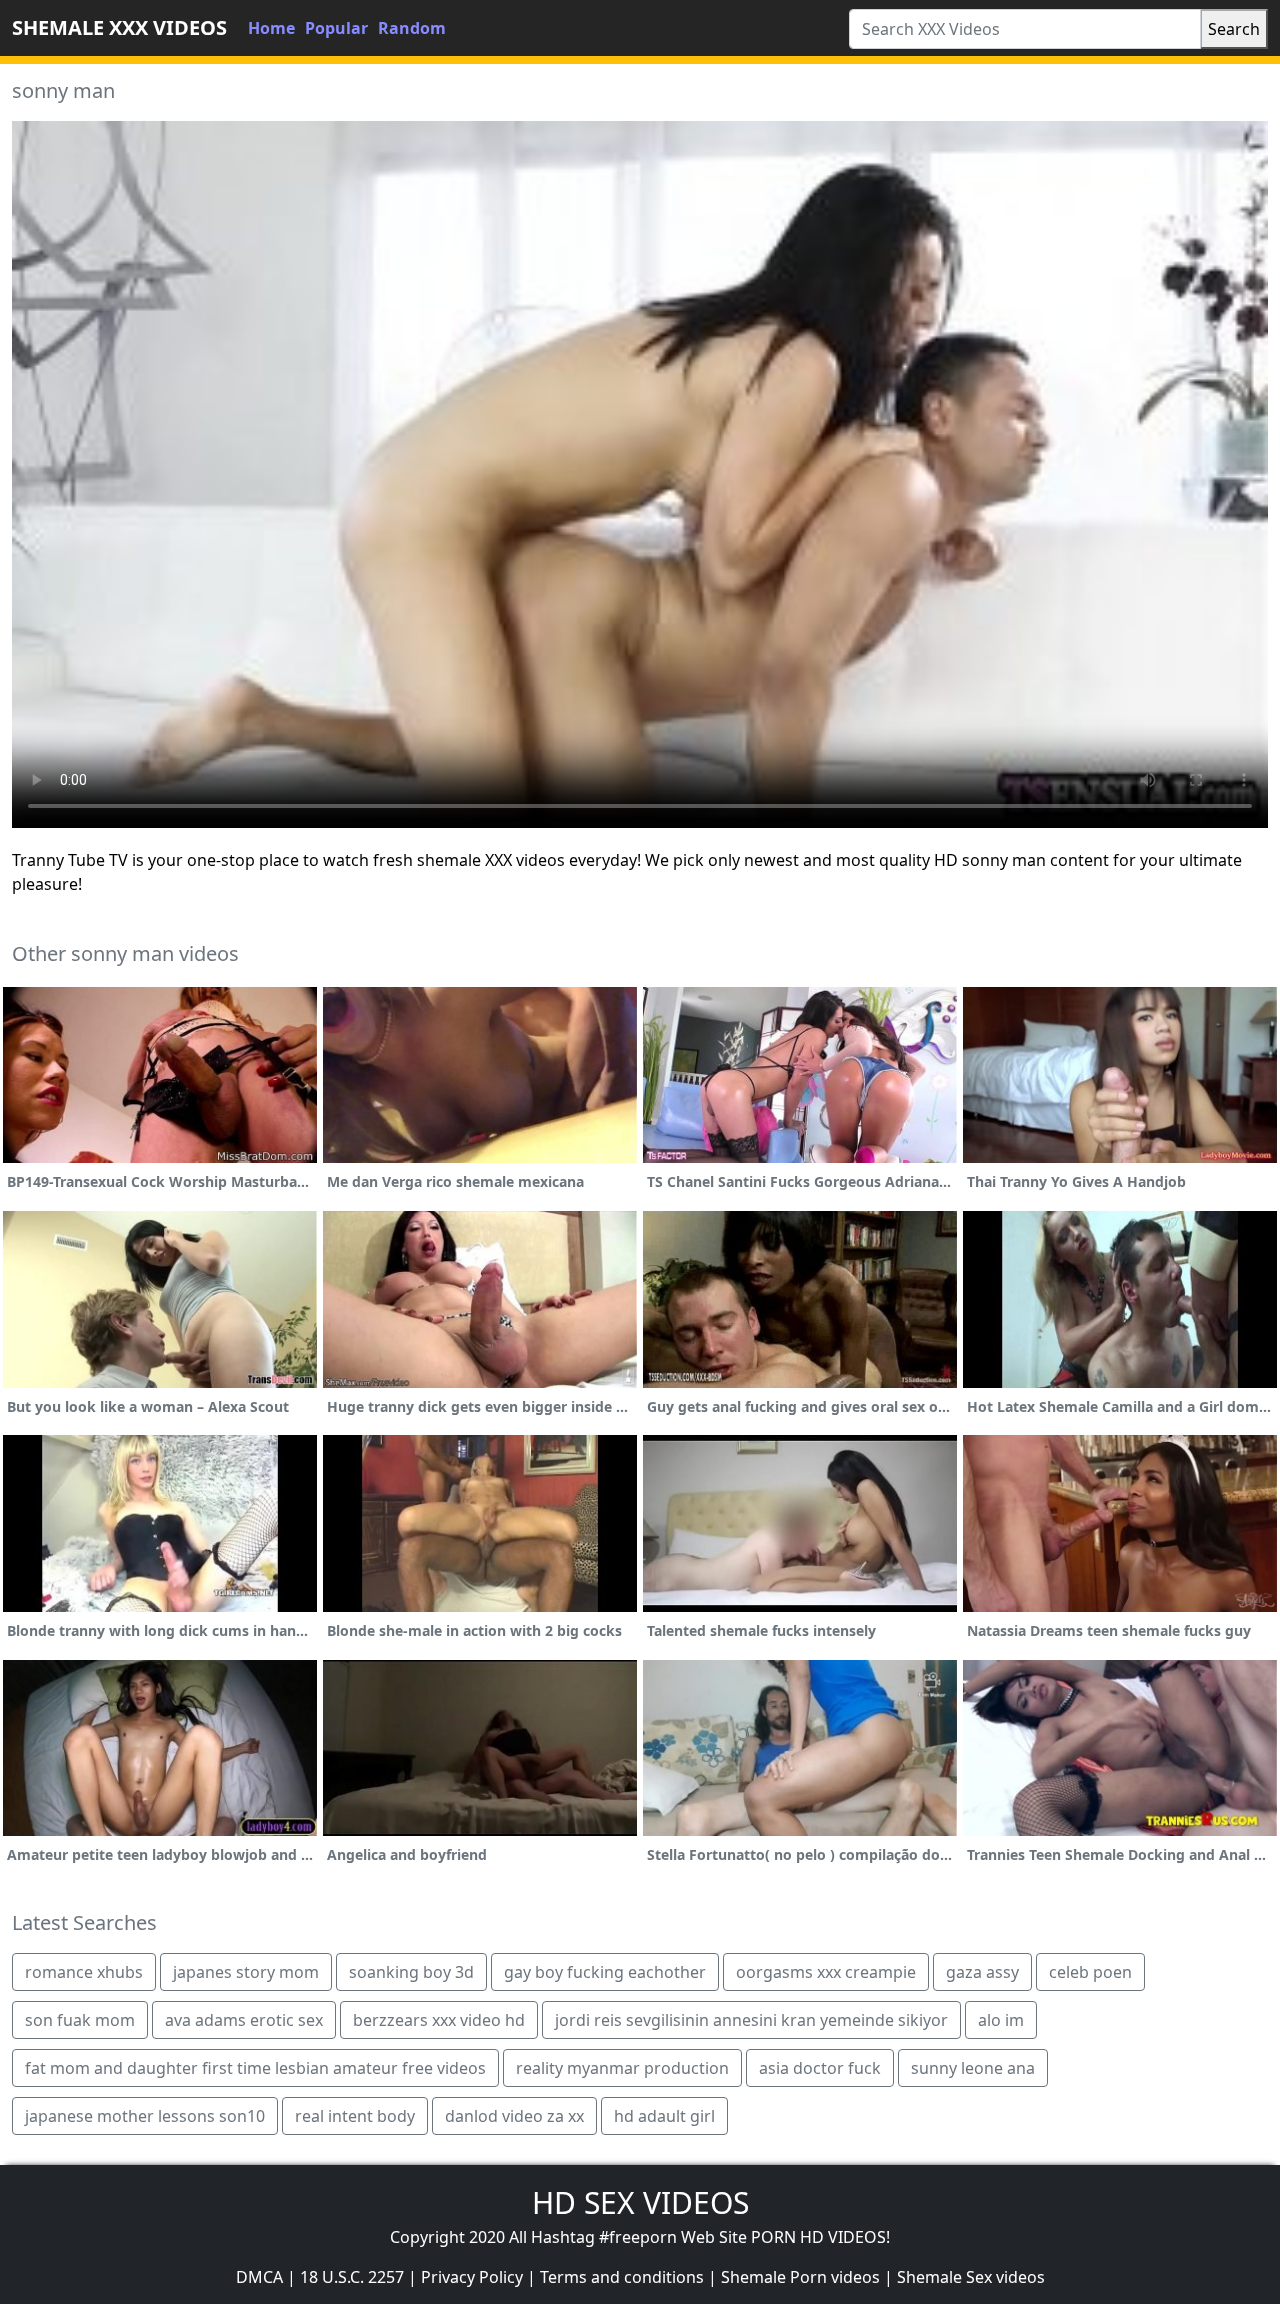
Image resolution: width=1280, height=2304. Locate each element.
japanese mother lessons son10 (145, 2116)
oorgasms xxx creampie (826, 1972)
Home (271, 28)
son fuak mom (80, 2020)
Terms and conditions (622, 2277)
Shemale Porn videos (800, 2277)
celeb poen (1090, 1972)
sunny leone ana (973, 2068)
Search (1234, 29)
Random (412, 28)
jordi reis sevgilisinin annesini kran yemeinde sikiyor (751, 2020)
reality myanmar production (622, 2068)
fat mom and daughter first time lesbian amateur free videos (255, 2068)
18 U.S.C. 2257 (352, 2277)
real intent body (355, 2116)
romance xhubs (84, 1972)
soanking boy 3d (411, 1972)
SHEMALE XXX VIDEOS (119, 27)
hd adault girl (664, 2116)
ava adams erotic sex (244, 2020)
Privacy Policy (472, 2277)
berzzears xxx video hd (439, 2020)
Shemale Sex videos (971, 2277)
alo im (1001, 2020)
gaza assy (982, 1972)
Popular (336, 28)
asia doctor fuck (820, 2068)
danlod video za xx (514, 2116)
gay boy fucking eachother (605, 1972)
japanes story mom (246, 1972)
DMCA (259, 2277)
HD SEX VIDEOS (640, 2202)
